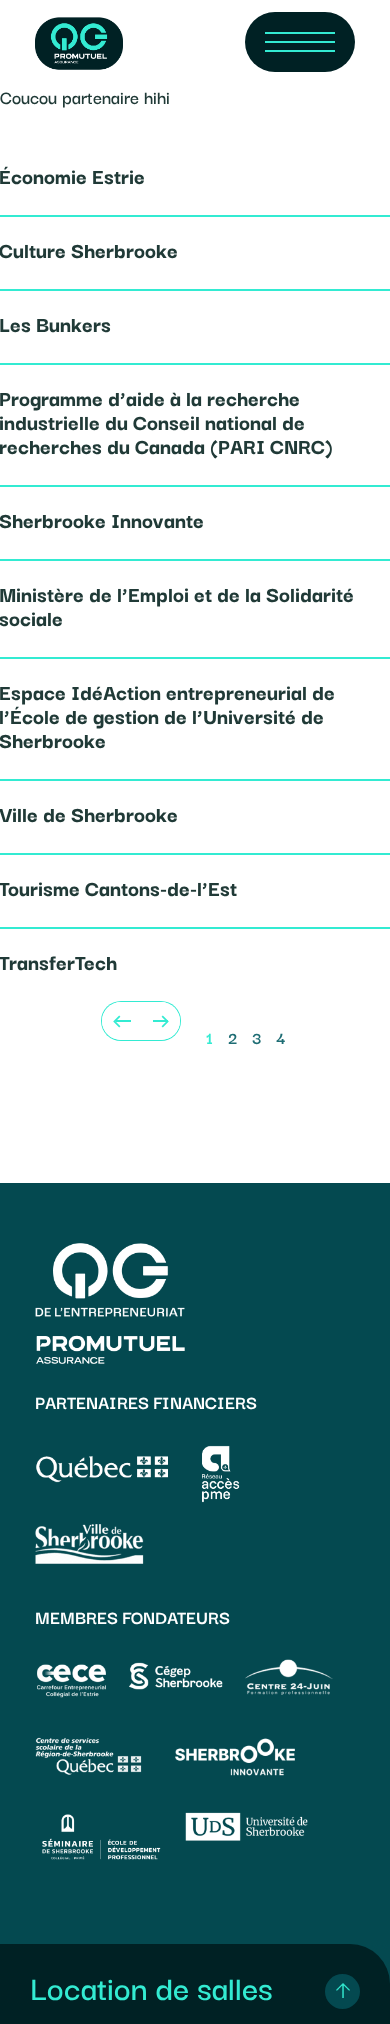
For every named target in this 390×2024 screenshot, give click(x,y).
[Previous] (121, 1021)
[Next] (161, 1021)
